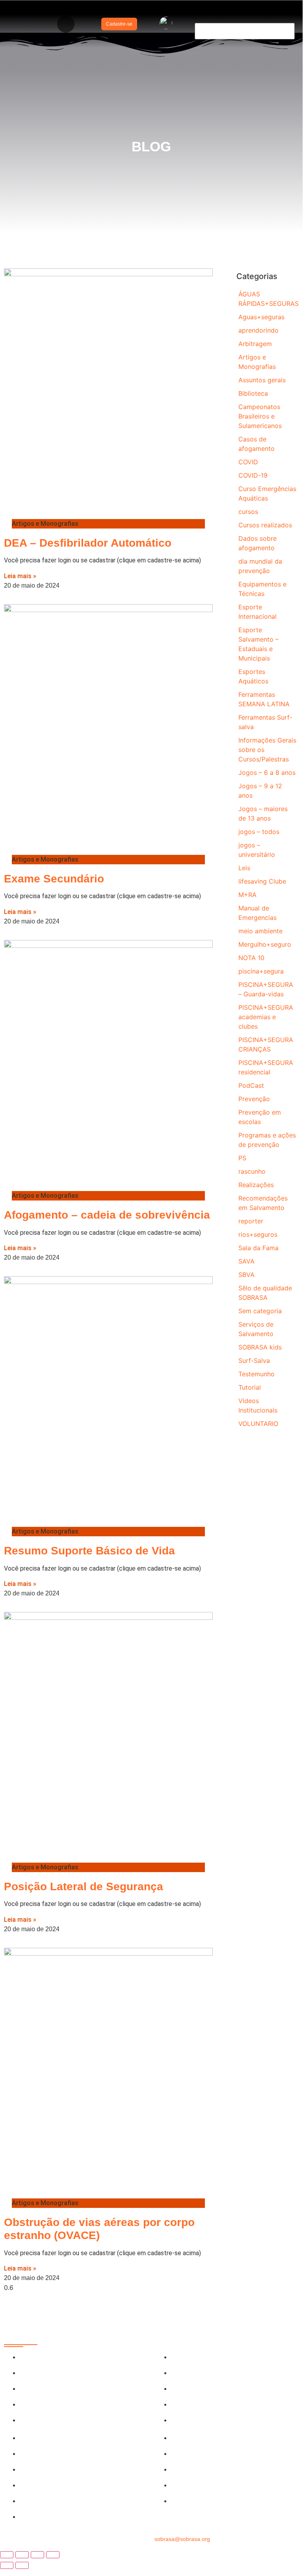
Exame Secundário (54, 879)
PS (242, 1158)
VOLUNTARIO (258, 1424)
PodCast (251, 1085)
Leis (244, 868)
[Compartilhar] (37, 2555)
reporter (251, 1221)
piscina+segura (261, 971)
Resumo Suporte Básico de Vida (89, 1551)
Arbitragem (255, 344)
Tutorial (250, 1387)
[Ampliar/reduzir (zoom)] (7, 2555)
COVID (248, 462)
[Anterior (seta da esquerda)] (7, 2565)
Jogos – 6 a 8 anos (267, 772)
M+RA (247, 895)
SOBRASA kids (260, 1347)
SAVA (246, 1261)
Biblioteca (253, 393)
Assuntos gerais (262, 380)
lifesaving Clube (262, 881)
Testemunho (257, 1374)
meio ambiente (260, 931)
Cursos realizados (265, 525)
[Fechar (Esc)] (53, 2555)
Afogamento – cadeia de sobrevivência (107, 1215)
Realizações (256, 1185)
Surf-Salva (254, 1361)
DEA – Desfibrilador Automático (88, 543)
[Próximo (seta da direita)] (22, 2565)
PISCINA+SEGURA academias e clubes (266, 1017)
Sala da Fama (258, 1248)
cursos (248, 512)
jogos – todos (259, 832)
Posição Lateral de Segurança (84, 1886)
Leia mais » (20, 576)
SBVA (246, 1275)
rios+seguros (258, 1234)
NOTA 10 (251, 958)
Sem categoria (260, 1311)
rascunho (252, 1171)
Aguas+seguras (261, 317)
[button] (66, 24)
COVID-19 (253, 475)
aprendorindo (258, 330)
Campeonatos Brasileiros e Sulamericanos (260, 416)
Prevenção (254, 1099)
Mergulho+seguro (265, 944)
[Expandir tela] (22, 2555)
